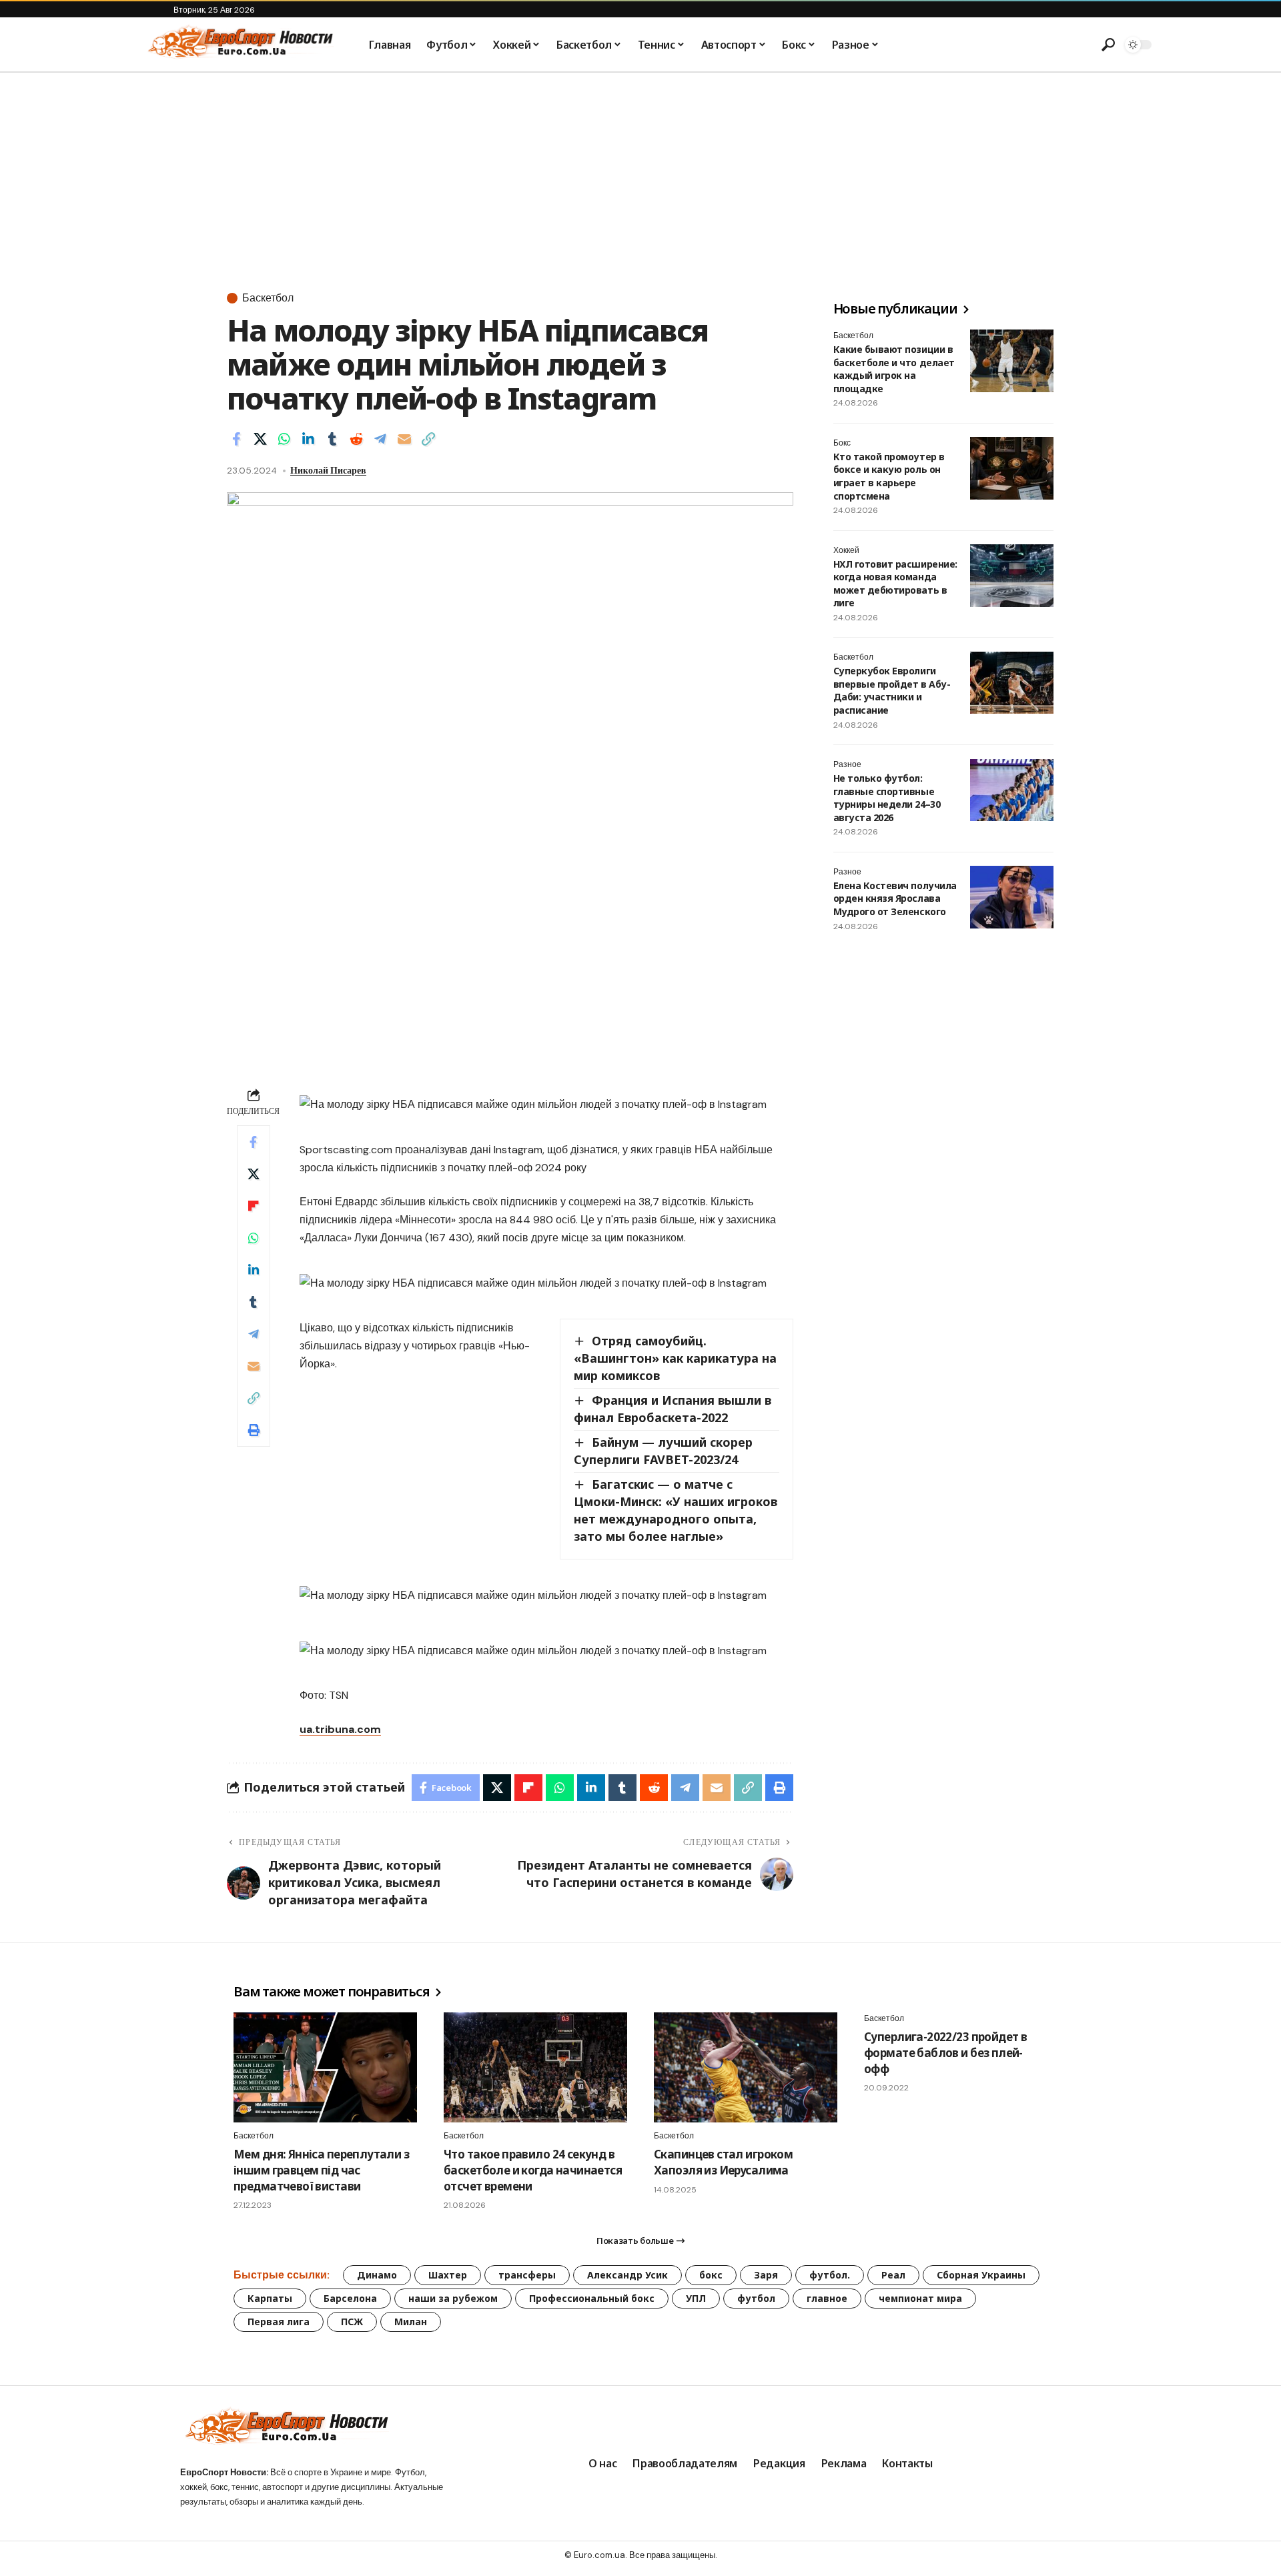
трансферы (527, 2275)
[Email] (404, 439)
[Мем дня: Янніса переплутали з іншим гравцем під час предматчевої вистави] (325, 2067)
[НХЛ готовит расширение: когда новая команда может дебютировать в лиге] (1012, 576)
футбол (756, 2298)
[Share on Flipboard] (254, 1206)
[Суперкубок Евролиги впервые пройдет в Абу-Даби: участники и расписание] (1012, 683)
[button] (1108, 45)
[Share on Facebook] (236, 439)
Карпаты (270, 2298)
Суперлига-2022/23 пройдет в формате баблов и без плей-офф (945, 2053)
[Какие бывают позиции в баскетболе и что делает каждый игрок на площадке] (1012, 361)
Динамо (377, 2275)
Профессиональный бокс (592, 2298)
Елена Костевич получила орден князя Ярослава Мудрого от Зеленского (895, 898)
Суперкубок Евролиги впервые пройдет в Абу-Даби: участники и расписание (892, 691)
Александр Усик (627, 2275)
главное (827, 2298)
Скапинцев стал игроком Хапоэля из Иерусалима (723, 2162)
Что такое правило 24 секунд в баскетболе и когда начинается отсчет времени (533, 2170)
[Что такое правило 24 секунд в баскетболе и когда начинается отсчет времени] (535, 2067)
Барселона (350, 2298)
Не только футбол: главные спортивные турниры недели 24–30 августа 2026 (887, 798)
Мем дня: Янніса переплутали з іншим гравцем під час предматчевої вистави (321, 2170)
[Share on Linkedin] (308, 439)
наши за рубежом (453, 2298)
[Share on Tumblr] (332, 439)
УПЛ (696, 2298)
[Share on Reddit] (356, 439)
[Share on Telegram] (380, 439)
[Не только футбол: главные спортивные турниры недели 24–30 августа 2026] (1012, 790)
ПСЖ (352, 2322)
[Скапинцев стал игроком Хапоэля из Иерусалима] (746, 2067)
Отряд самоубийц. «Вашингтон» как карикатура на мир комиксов (675, 1358)
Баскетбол (268, 298)
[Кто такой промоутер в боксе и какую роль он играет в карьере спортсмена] (1012, 468)
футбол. (830, 2275)
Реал (893, 2275)
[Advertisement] (640, 173)
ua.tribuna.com (340, 1729)
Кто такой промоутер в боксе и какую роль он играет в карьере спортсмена (889, 476)
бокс (711, 2275)
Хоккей (846, 550)
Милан (411, 2322)
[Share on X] (260, 439)
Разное (847, 765)
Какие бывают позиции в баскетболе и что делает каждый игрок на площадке (894, 369)
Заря (766, 2275)
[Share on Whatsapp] (284, 439)
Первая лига (279, 2322)
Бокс (842, 443)
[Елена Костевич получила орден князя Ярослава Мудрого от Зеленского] (1012, 897)
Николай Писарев (328, 470)
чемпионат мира (920, 2298)
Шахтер (448, 2275)
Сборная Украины (981, 2275)
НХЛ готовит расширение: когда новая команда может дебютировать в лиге (895, 584)
